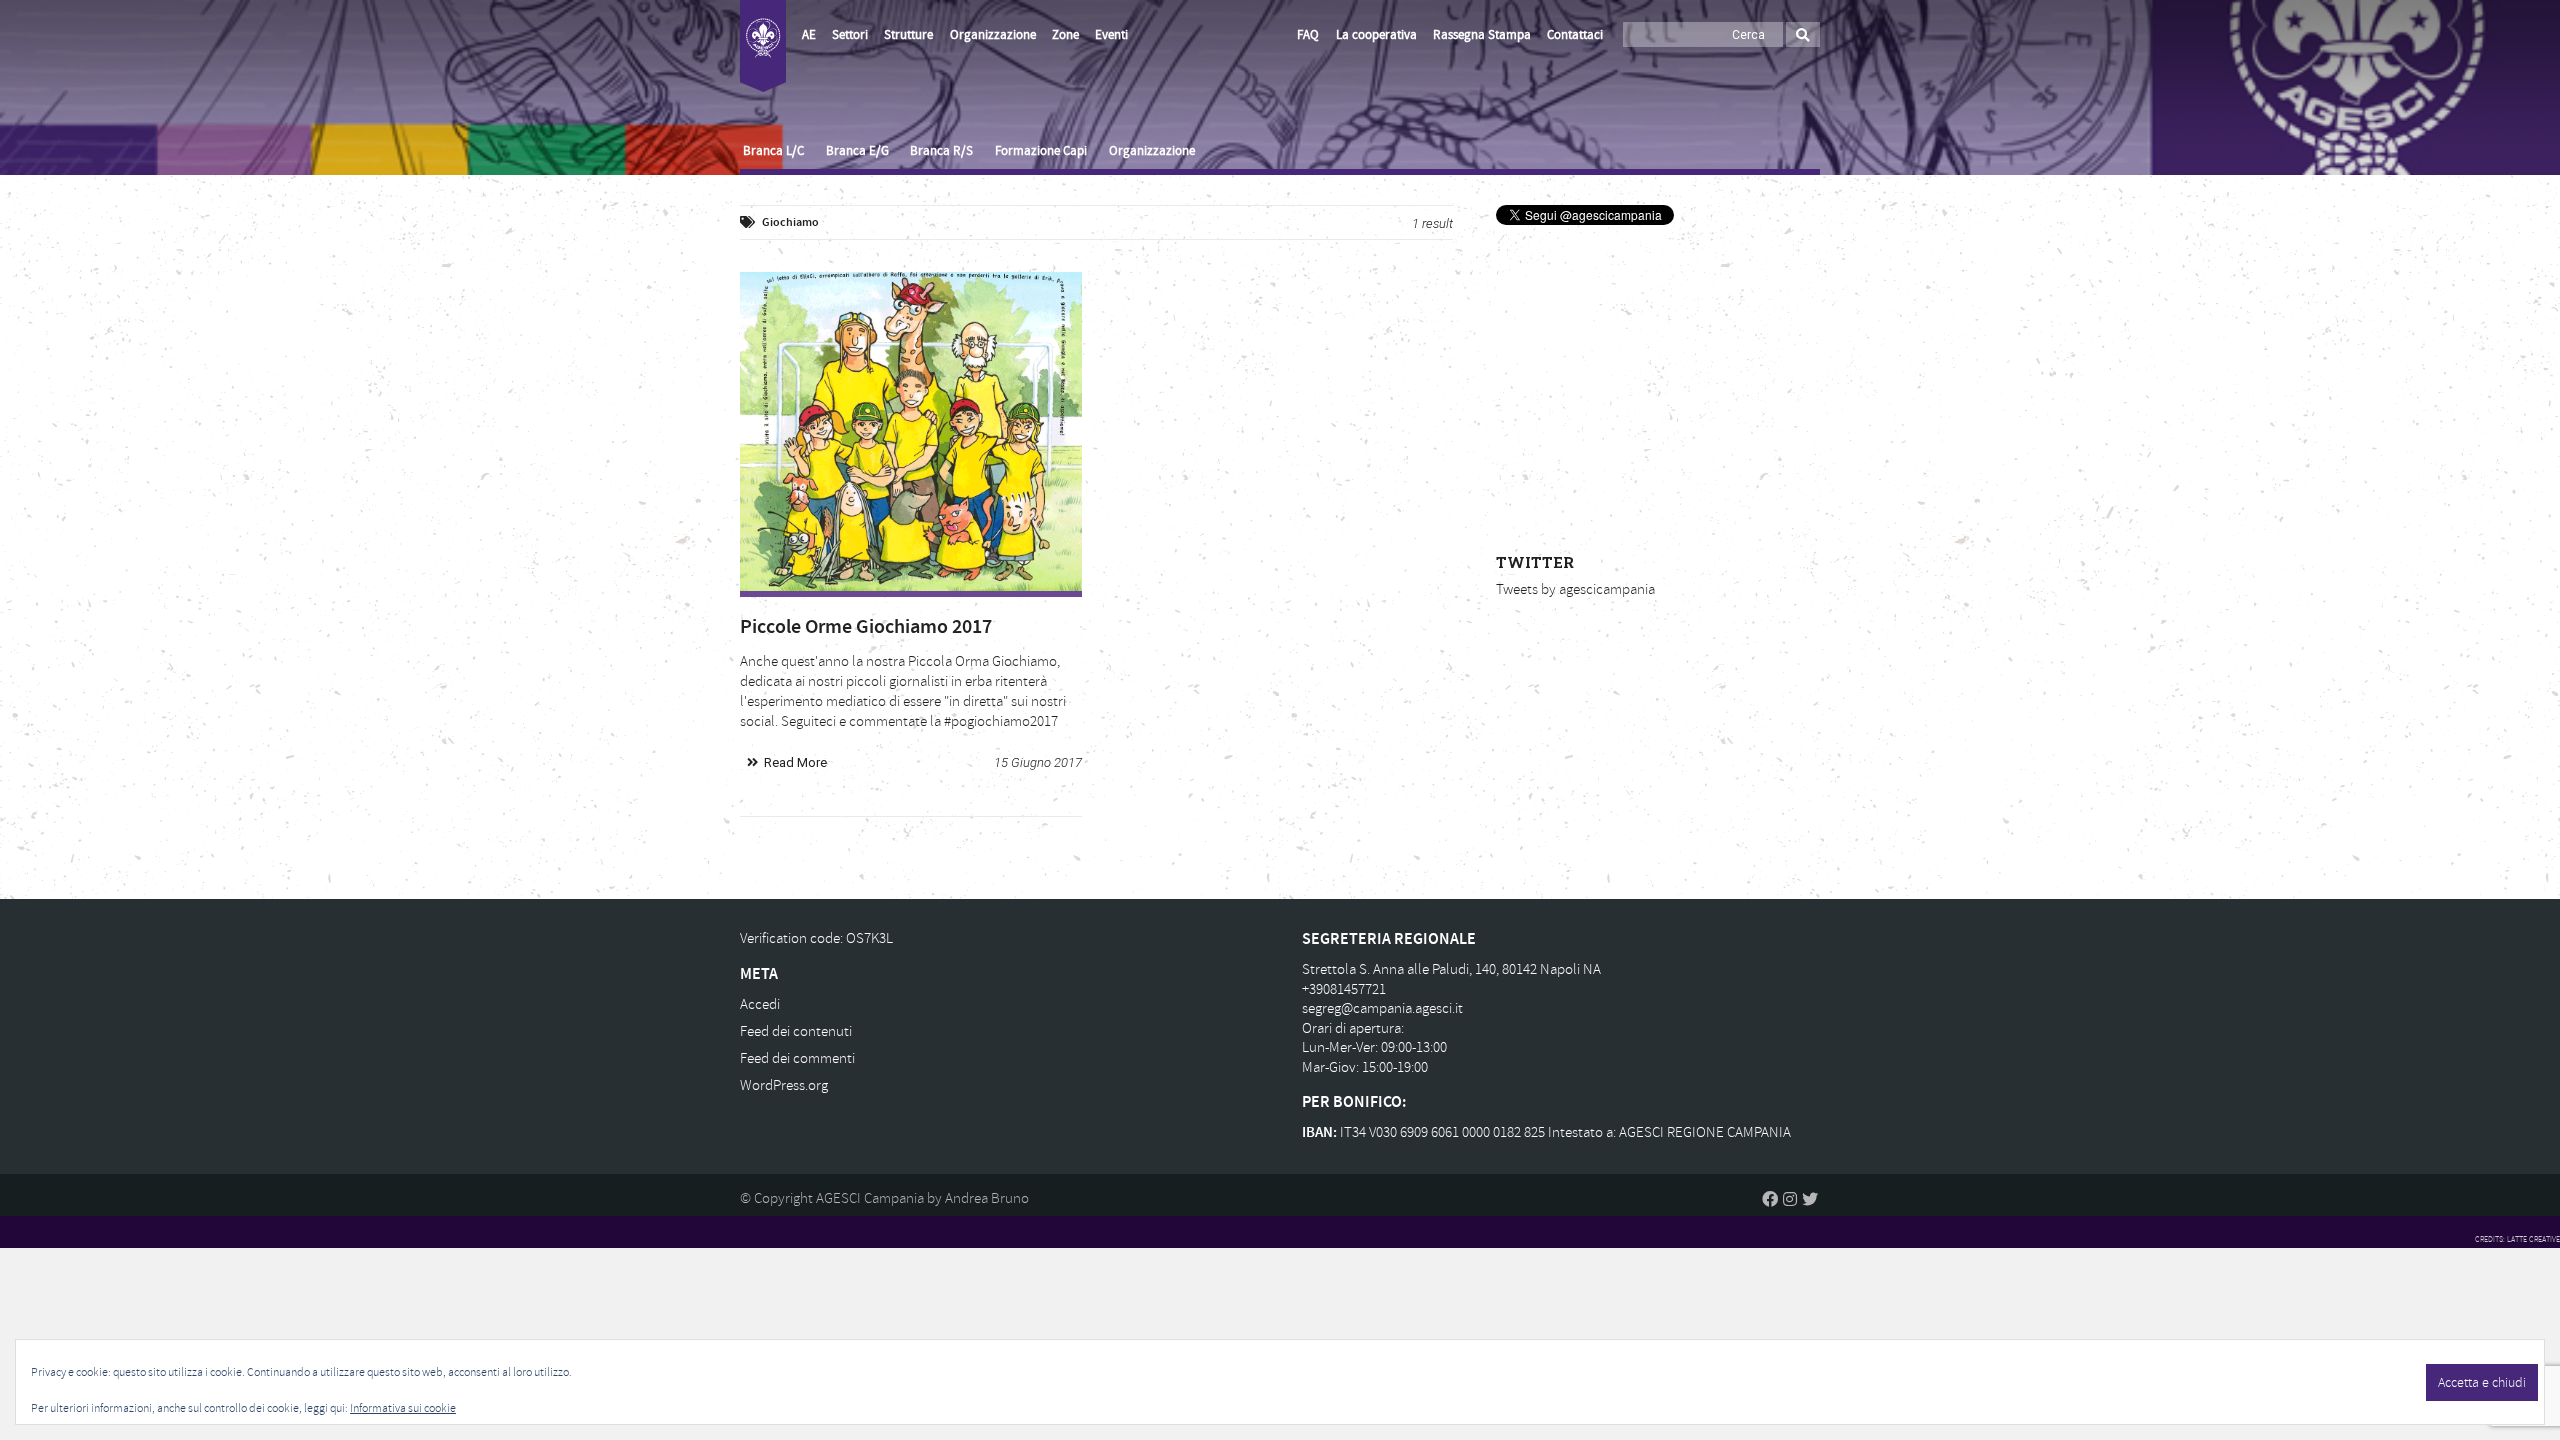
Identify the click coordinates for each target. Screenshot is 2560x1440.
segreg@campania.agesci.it (1382, 1008)
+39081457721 (1344, 989)
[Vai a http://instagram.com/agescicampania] (1790, 1199)
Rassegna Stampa (1482, 35)
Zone (1065, 35)
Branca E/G (857, 151)
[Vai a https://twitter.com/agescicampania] (1810, 1199)
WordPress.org (784, 1085)
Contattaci (1575, 35)
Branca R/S (941, 151)
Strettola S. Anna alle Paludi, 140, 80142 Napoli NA (1451, 969)
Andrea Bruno (987, 1198)
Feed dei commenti (797, 1058)
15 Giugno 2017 (1038, 762)
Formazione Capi (1041, 151)
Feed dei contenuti (796, 1031)
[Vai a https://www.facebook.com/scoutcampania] (1770, 1199)
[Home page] (763, 46)
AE (809, 35)
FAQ (1308, 35)
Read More (795, 762)
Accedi (760, 1004)
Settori (850, 35)
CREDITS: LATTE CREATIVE (2517, 1239)
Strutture (908, 35)
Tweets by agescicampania (1575, 589)
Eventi (1111, 35)
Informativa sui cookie (403, 1408)
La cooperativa (1376, 35)
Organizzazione (993, 35)
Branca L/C (773, 151)
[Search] (1803, 34)
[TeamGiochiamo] (911, 431)
